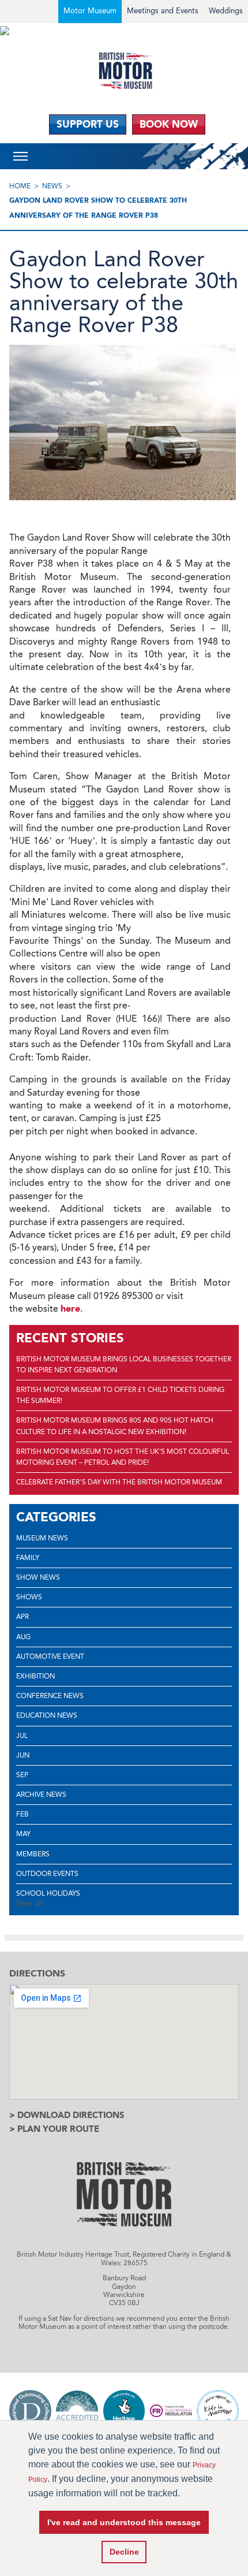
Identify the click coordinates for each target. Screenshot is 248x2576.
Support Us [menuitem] (88, 124)
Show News (38, 1577)
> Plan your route (54, 2129)
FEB (22, 1814)
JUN (23, 1755)
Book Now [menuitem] (169, 124)
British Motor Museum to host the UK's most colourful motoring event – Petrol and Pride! (123, 1457)
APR (22, 1617)
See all (30, 1903)
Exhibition (35, 1676)
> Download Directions (67, 2115)
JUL (22, 1736)
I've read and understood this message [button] (124, 2522)
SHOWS (29, 1597)
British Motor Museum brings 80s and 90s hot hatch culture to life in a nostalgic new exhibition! (115, 1426)
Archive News (41, 1795)
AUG (23, 1637)
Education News (47, 1715)
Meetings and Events (163, 11)
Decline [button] (124, 2552)
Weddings (226, 11)
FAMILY (28, 1558)
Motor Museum (90, 11)
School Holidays (48, 1893)
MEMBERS (33, 1854)
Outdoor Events (47, 1874)
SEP (22, 1775)
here (70, 1309)
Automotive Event (50, 1656)
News (52, 186)
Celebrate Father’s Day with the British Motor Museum (119, 1482)
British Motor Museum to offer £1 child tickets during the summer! (120, 1395)
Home (20, 186)
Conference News (50, 1696)
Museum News (42, 1538)
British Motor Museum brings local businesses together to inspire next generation (124, 1365)
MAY (23, 1834)
